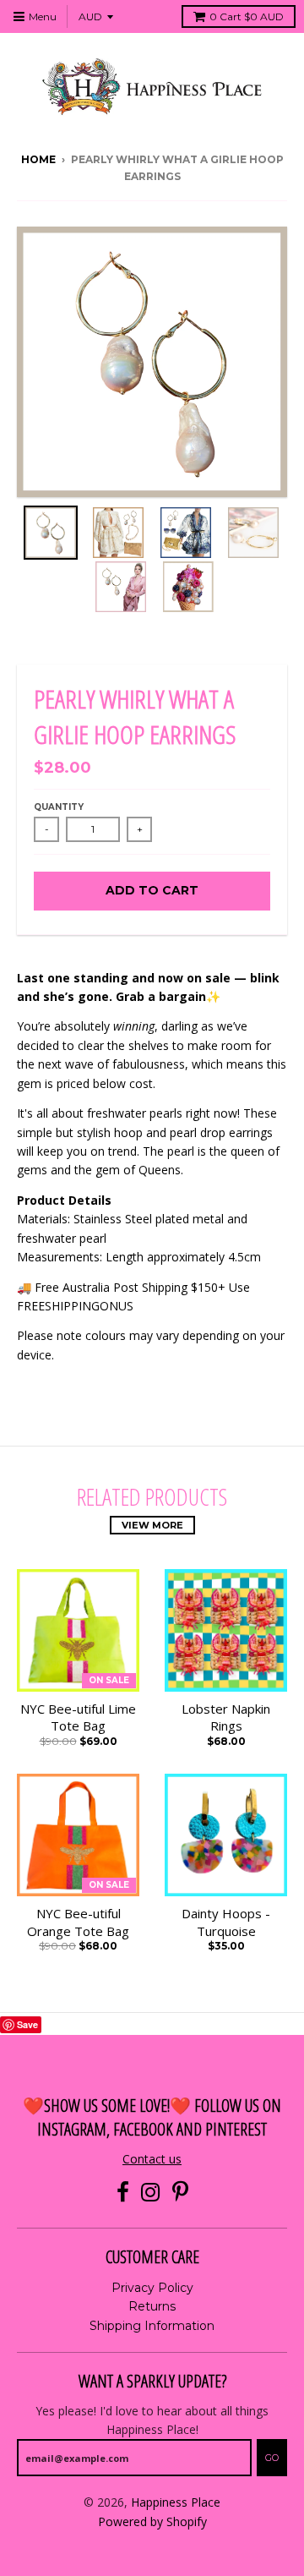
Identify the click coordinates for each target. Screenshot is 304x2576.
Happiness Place (176, 2502)
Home (38, 159)
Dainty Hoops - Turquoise (226, 1922)
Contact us (152, 2159)
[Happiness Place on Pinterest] (180, 2193)
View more (152, 1525)
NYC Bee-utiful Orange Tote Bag (78, 1922)
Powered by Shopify (152, 2521)
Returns (152, 2306)
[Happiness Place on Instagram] (151, 2193)
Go (272, 2458)
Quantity (59, 807)
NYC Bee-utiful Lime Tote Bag (78, 1717)
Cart (247, 16)
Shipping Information (152, 2326)
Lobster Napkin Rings (226, 1717)
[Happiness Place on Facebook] (123, 2193)
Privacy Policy (152, 2288)
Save (27, 2024)
